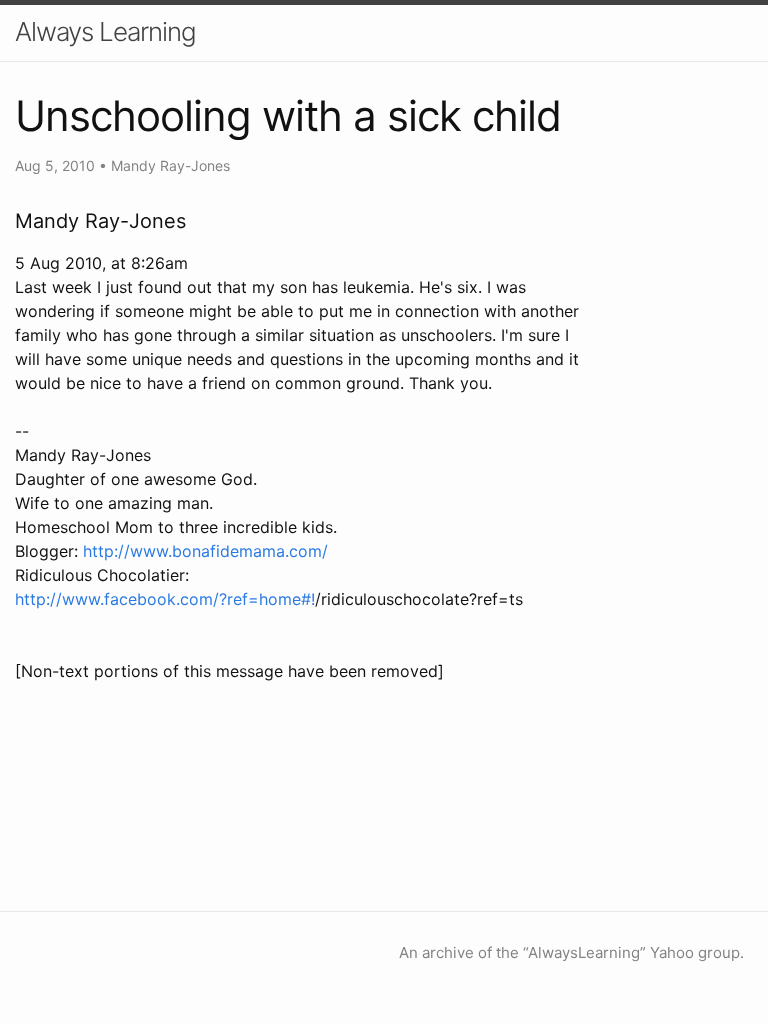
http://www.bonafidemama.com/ (205, 551)
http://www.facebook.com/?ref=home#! (165, 599)
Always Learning (105, 31)
